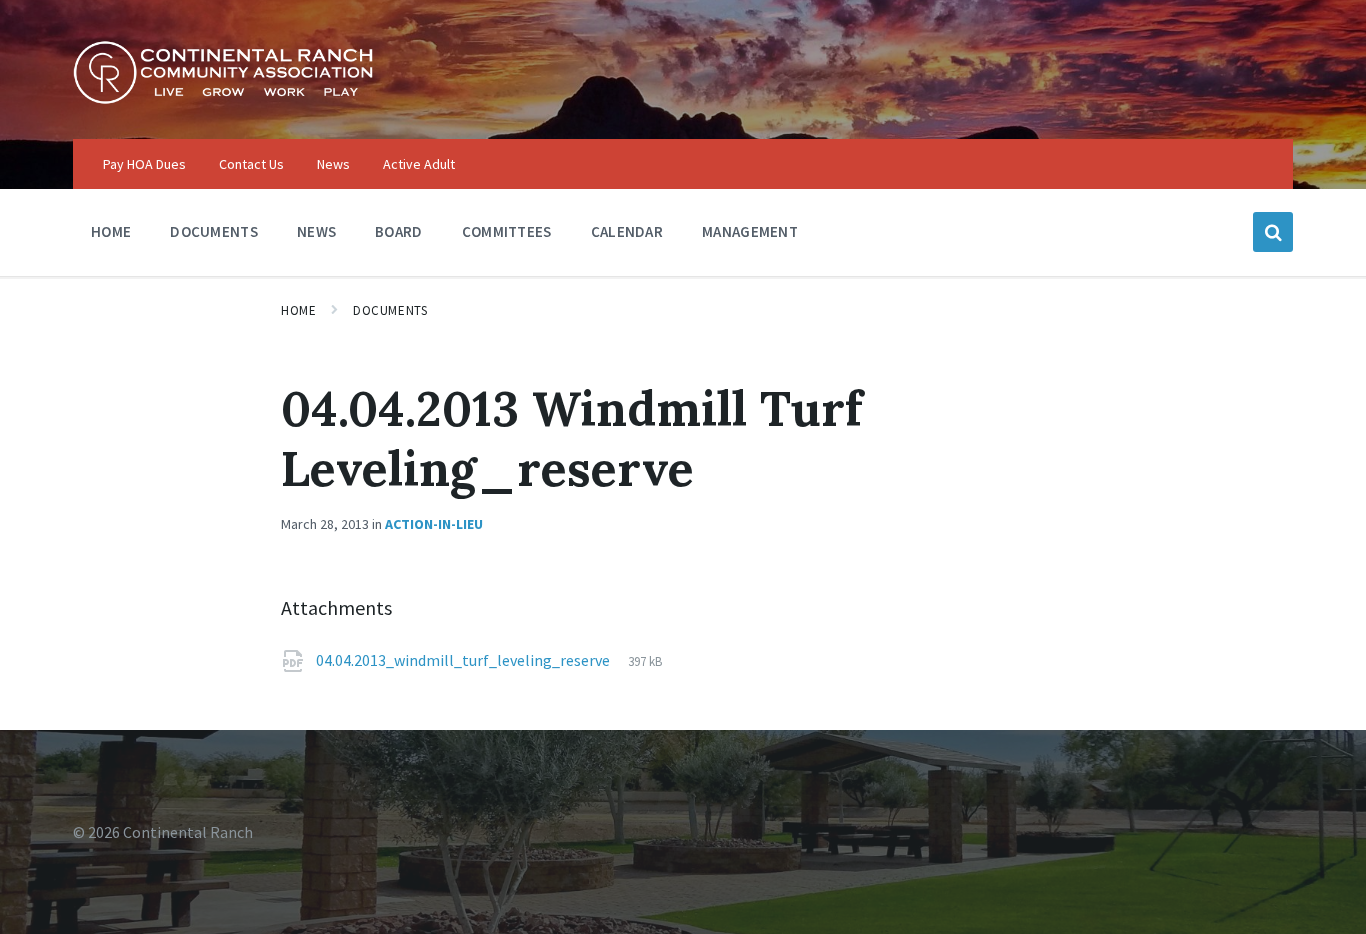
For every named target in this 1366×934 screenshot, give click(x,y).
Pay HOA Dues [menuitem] (144, 164)
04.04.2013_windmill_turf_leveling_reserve (464, 660)
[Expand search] (1273, 232)
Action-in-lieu (434, 524)
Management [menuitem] (750, 231)
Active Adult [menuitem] (419, 164)
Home (298, 310)
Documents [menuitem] (214, 231)
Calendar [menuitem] (627, 231)
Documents (390, 310)
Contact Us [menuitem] (251, 164)
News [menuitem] (333, 164)
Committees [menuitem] (507, 231)
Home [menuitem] (111, 231)
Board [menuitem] (399, 231)
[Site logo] (223, 99)
